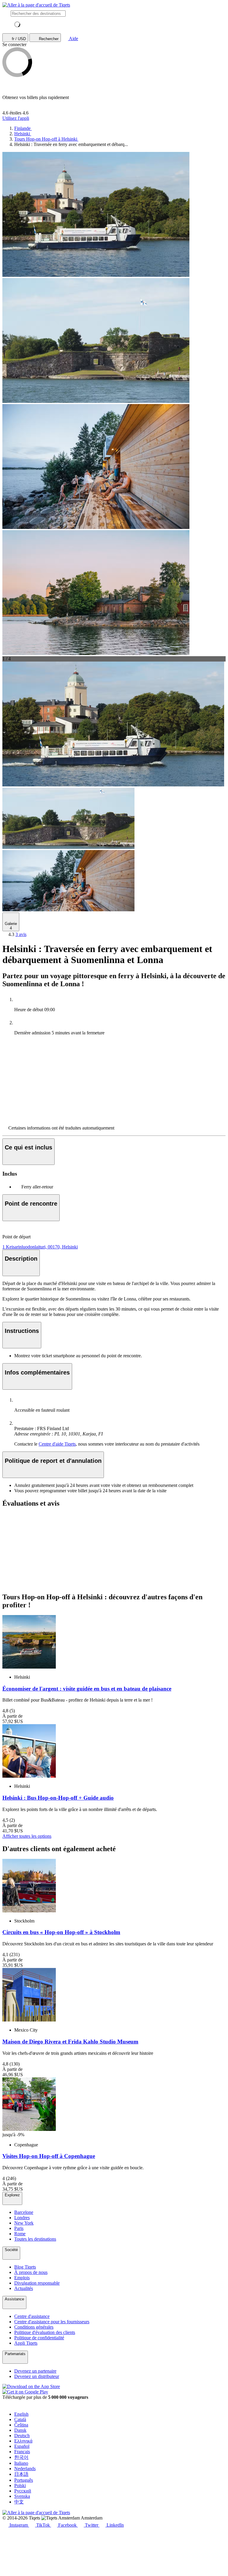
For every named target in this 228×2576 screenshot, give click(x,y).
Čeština (21, 2425)
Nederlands (25, 2469)
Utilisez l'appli (16, 118)
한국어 (21, 2457)
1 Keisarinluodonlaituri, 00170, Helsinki (40, 1247)
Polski (20, 2485)
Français (22, 2452)
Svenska (22, 2496)
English (21, 2414)
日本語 (21, 2474)
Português (24, 2480)
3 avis (21, 934)
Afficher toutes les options (27, 1836)
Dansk (20, 2430)
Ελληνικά (23, 2441)
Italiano (21, 2463)
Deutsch (22, 2436)
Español (22, 2446)
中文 (19, 2502)
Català (20, 2419)
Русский (23, 2491)
